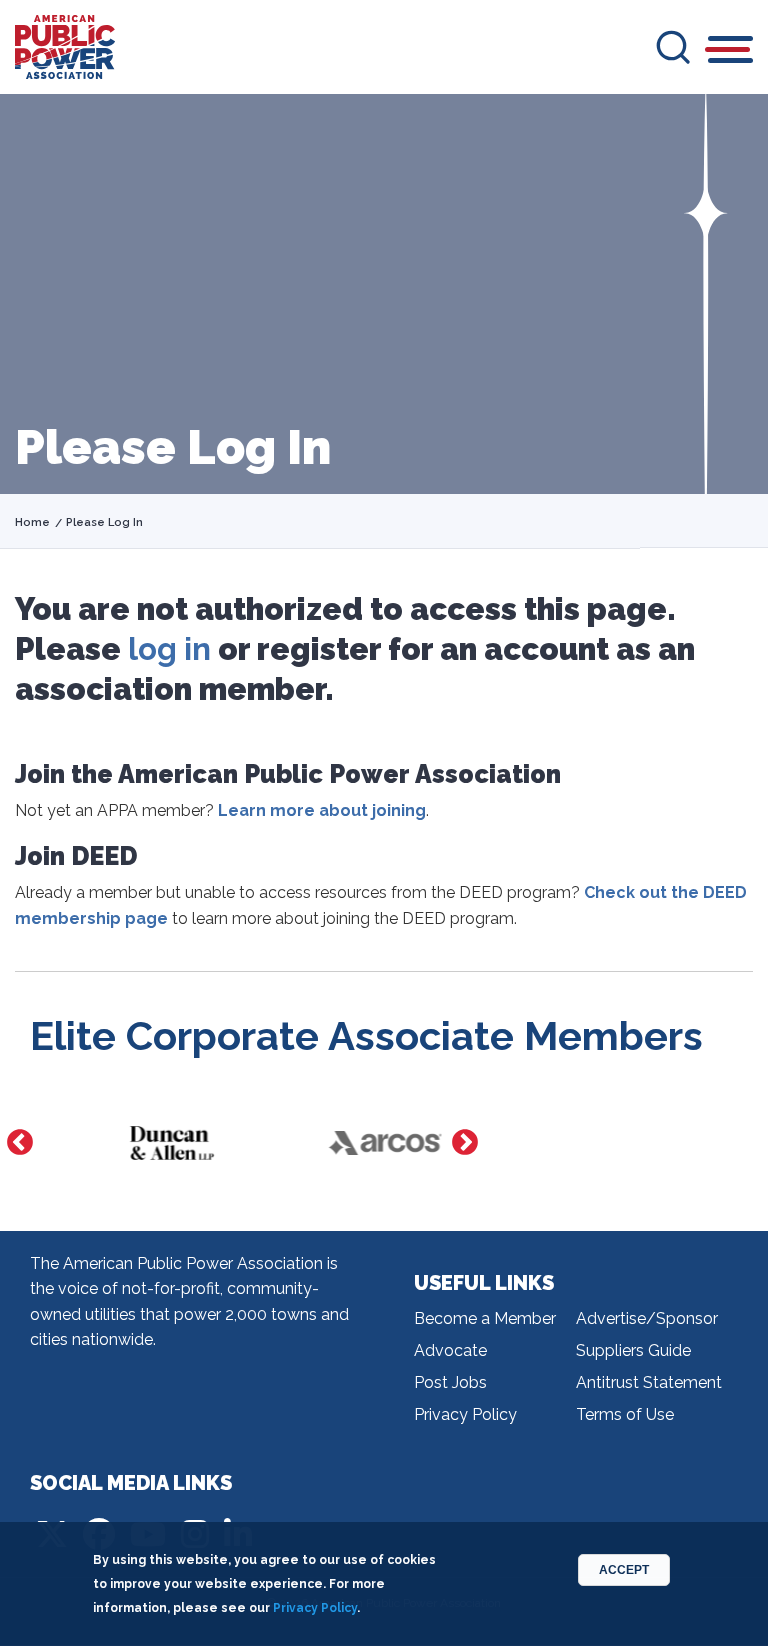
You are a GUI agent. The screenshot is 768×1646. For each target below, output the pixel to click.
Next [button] (465, 1143)
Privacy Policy (465, 1414)
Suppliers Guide (633, 1350)
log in (169, 649)
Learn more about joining (322, 810)
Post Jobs (450, 1382)
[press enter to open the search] (673, 47)
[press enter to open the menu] (730, 52)
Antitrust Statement (649, 1382)
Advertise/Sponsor (647, 1318)
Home (32, 522)
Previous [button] (20, 1143)
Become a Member (485, 1318)
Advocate (450, 1350)
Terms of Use (625, 1414)
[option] (137, 1143)
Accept (624, 1570)
